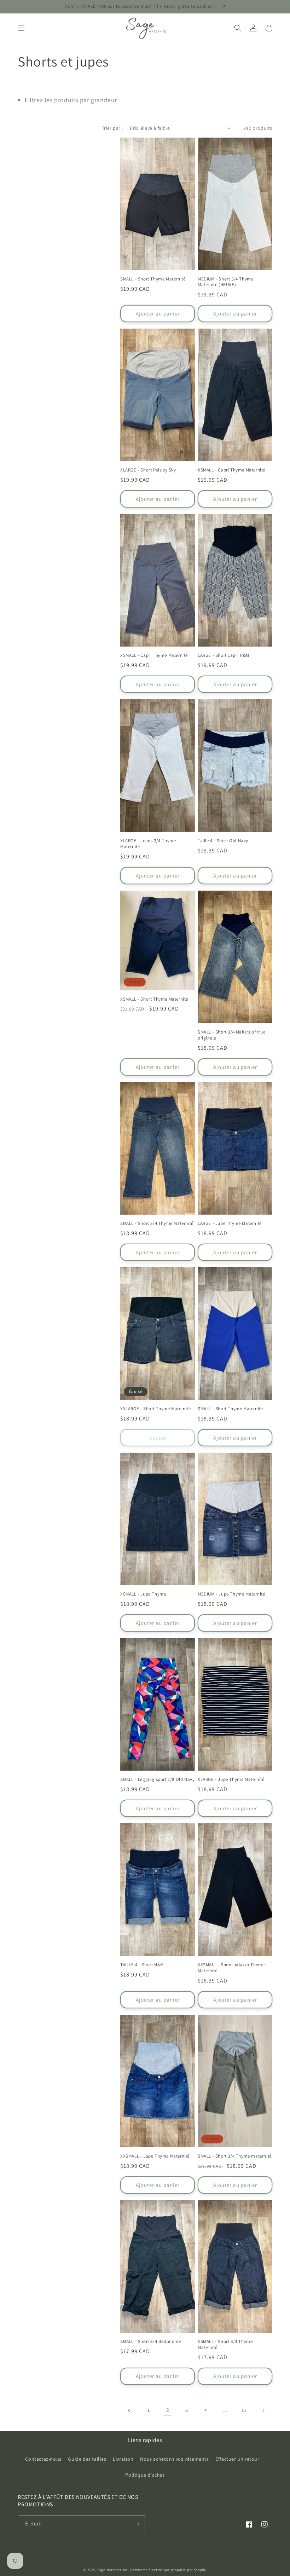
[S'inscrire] (137, 2524)
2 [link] (168, 2410)
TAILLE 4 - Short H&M (142, 1965)
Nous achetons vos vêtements (174, 2459)
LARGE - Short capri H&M (224, 655)
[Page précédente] (129, 2410)
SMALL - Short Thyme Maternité (153, 279)
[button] (21, 28)
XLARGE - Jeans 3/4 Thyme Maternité (148, 844)
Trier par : (112, 128)
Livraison (123, 2459)
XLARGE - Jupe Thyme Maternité (231, 1779)
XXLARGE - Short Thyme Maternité (156, 1409)
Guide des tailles (87, 2459)
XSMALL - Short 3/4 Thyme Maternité (225, 2345)
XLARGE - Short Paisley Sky (148, 470)
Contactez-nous (43, 2459)
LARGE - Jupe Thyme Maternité (230, 1223)
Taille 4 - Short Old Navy (223, 841)
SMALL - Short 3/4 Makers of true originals (231, 1035)
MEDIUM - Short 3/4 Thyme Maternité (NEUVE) (225, 282)
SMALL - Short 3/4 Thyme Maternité (157, 1223)
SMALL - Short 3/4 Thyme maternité (235, 2156)
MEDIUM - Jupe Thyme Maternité (231, 1594)
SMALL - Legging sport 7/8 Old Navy (157, 1779)
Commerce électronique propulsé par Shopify (168, 2570)
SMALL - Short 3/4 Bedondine (150, 2341)
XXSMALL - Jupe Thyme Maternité (155, 2156)
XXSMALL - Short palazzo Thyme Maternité (231, 1968)
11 (244, 2410)
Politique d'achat (145, 2475)
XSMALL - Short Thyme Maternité (154, 999)
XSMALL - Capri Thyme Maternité (231, 470)
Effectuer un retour (237, 2459)
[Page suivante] (263, 2410)
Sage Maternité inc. (113, 2570)
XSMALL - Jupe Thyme (143, 1594)
